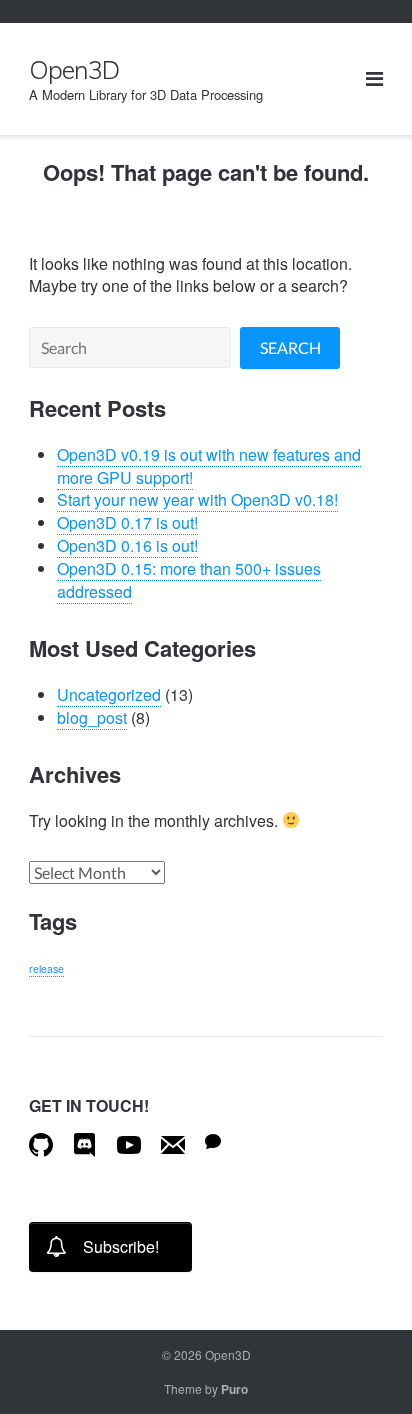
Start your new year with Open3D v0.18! (197, 499)
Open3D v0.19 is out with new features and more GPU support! (209, 466)
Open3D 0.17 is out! (127, 522)
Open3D (228, 1354)
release (46, 968)
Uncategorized (109, 694)
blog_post (92, 717)
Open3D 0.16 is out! (127, 545)
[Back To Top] (357, 1359)
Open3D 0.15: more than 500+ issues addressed (189, 580)
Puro (234, 1389)
